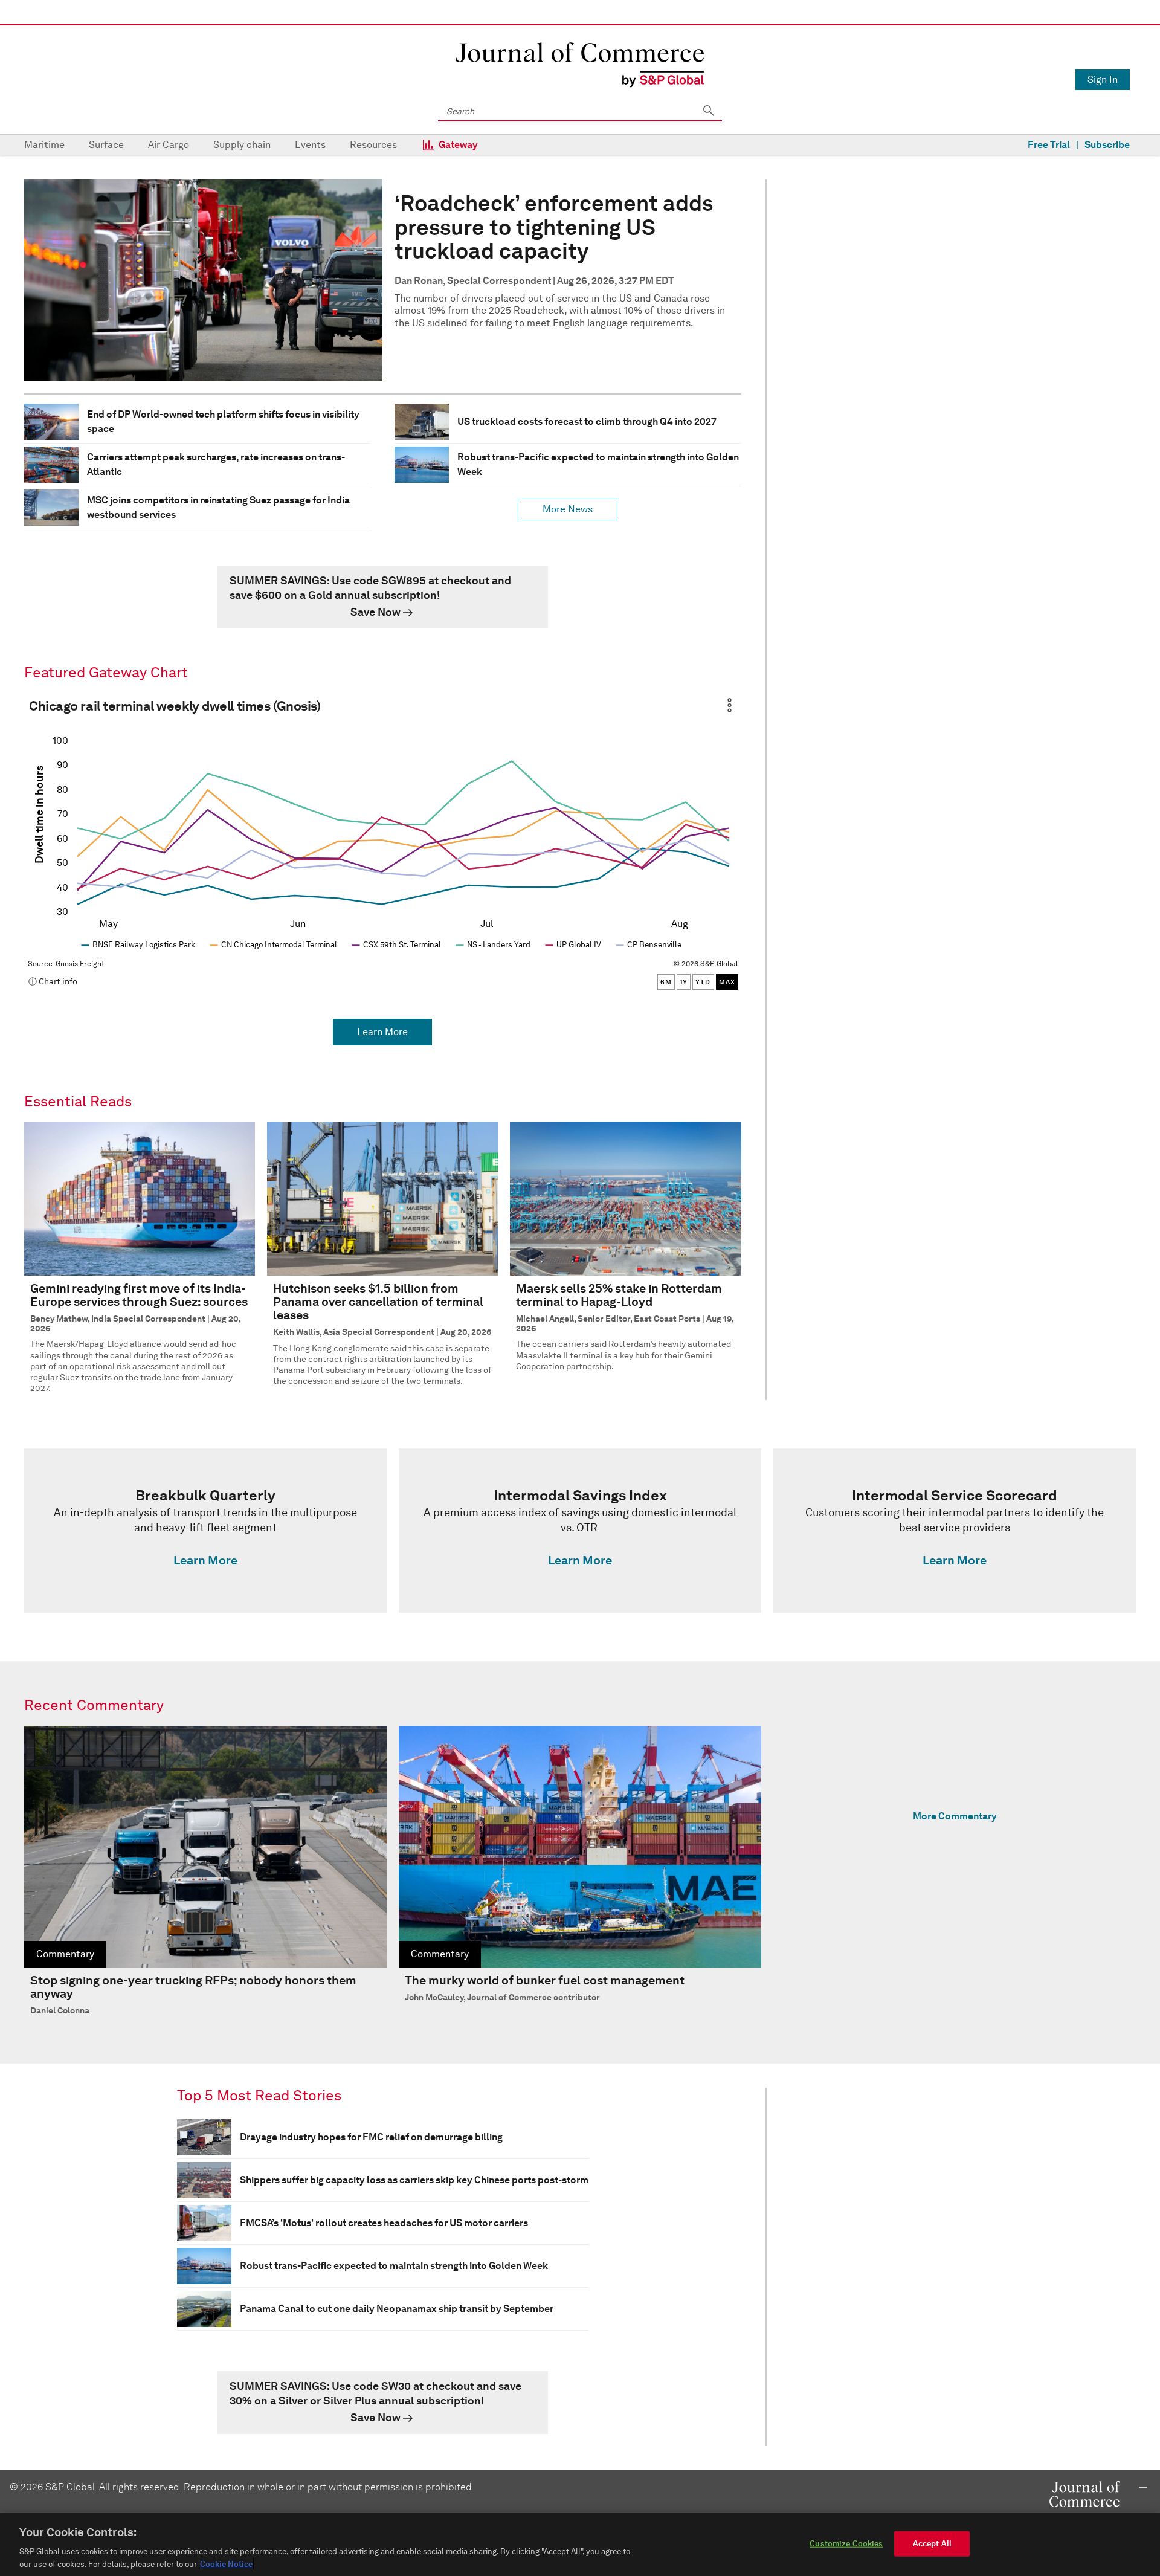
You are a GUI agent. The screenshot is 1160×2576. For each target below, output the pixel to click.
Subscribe (1107, 145)
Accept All (932, 2544)
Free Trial (1049, 145)
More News (568, 509)
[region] (580, 2545)
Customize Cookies (846, 2544)
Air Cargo (169, 145)
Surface (106, 145)
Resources (373, 145)
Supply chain (242, 145)
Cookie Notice (226, 2564)
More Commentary (955, 1816)
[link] (383, 597)
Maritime (44, 145)
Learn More (382, 1032)
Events (310, 145)
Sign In (1103, 79)
